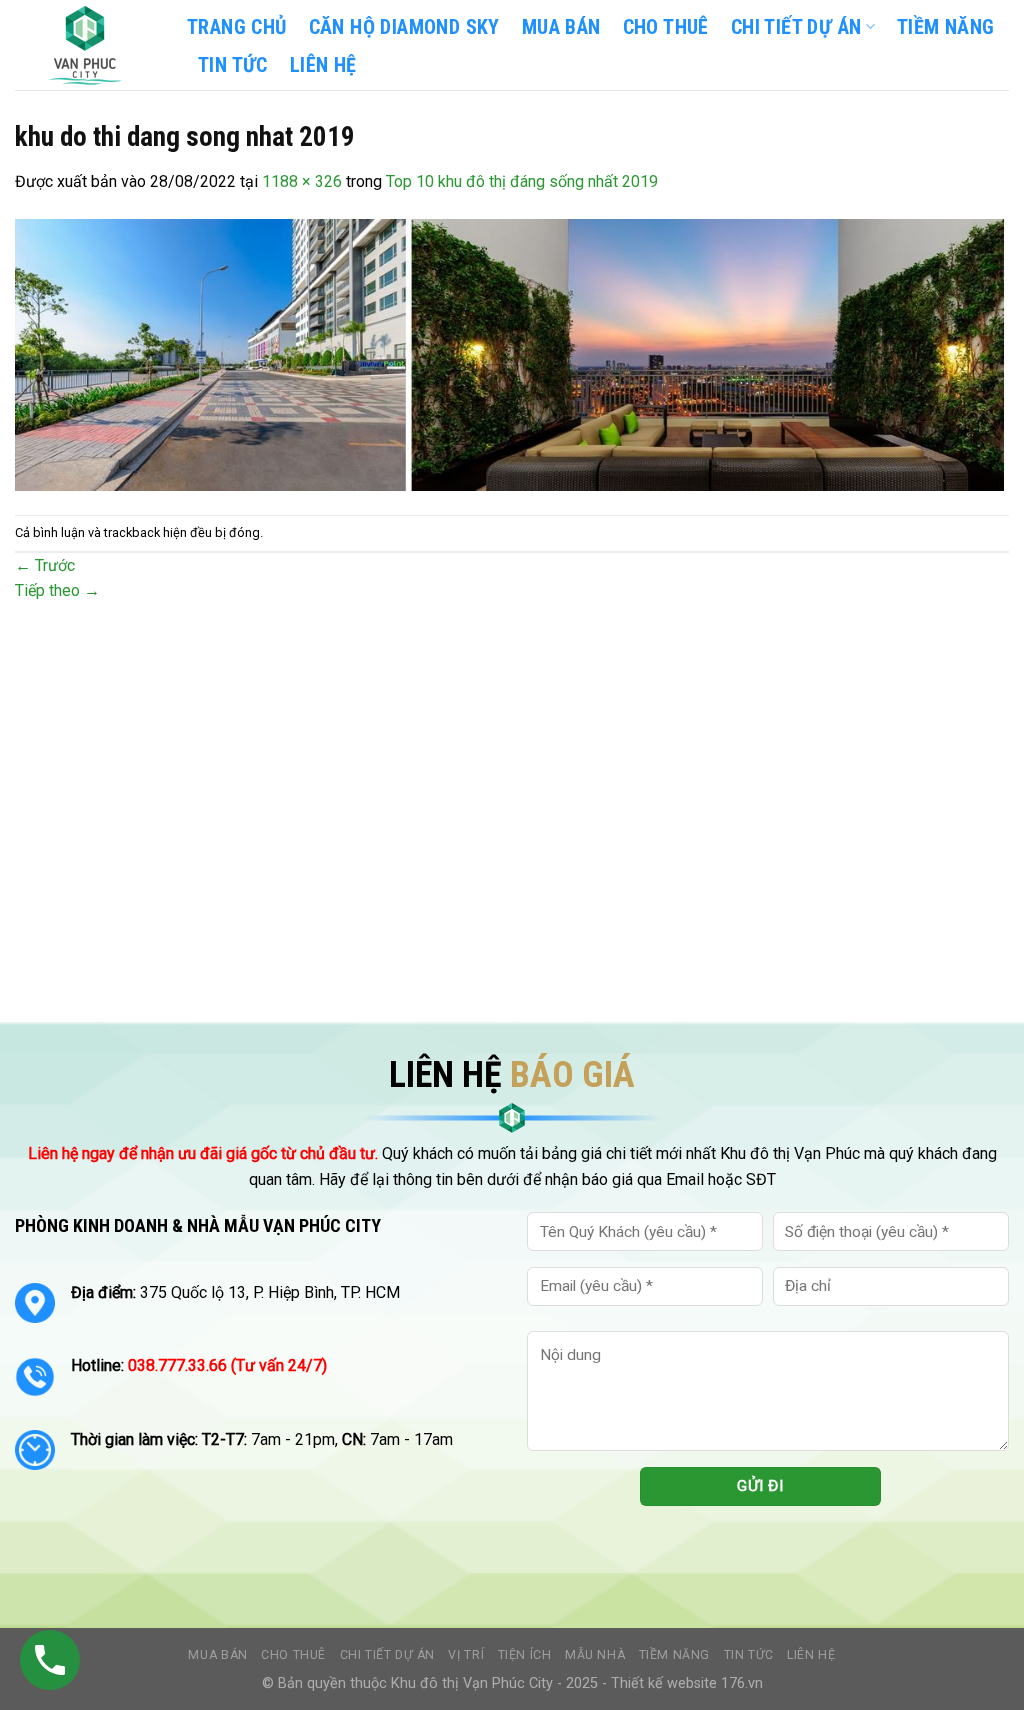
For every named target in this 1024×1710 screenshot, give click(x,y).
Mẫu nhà (595, 1655)
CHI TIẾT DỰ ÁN (796, 27)
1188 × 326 (302, 181)
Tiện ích (525, 1655)
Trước (45, 565)
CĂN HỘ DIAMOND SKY (404, 27)
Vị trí (466, 1655)
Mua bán (561, 27)
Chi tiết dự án (388, 1655)
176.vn (742, 1683)
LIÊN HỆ (323, 65)
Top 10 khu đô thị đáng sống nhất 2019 (522, 181)
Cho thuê (666, 27)
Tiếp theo (57, 590)
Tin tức (749, 1655)
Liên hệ (811, 1655)
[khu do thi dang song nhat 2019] (512, 353)
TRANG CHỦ (237, 27)
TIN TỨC (233, 65)
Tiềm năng (675, 1655)
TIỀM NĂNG (946, 27)
